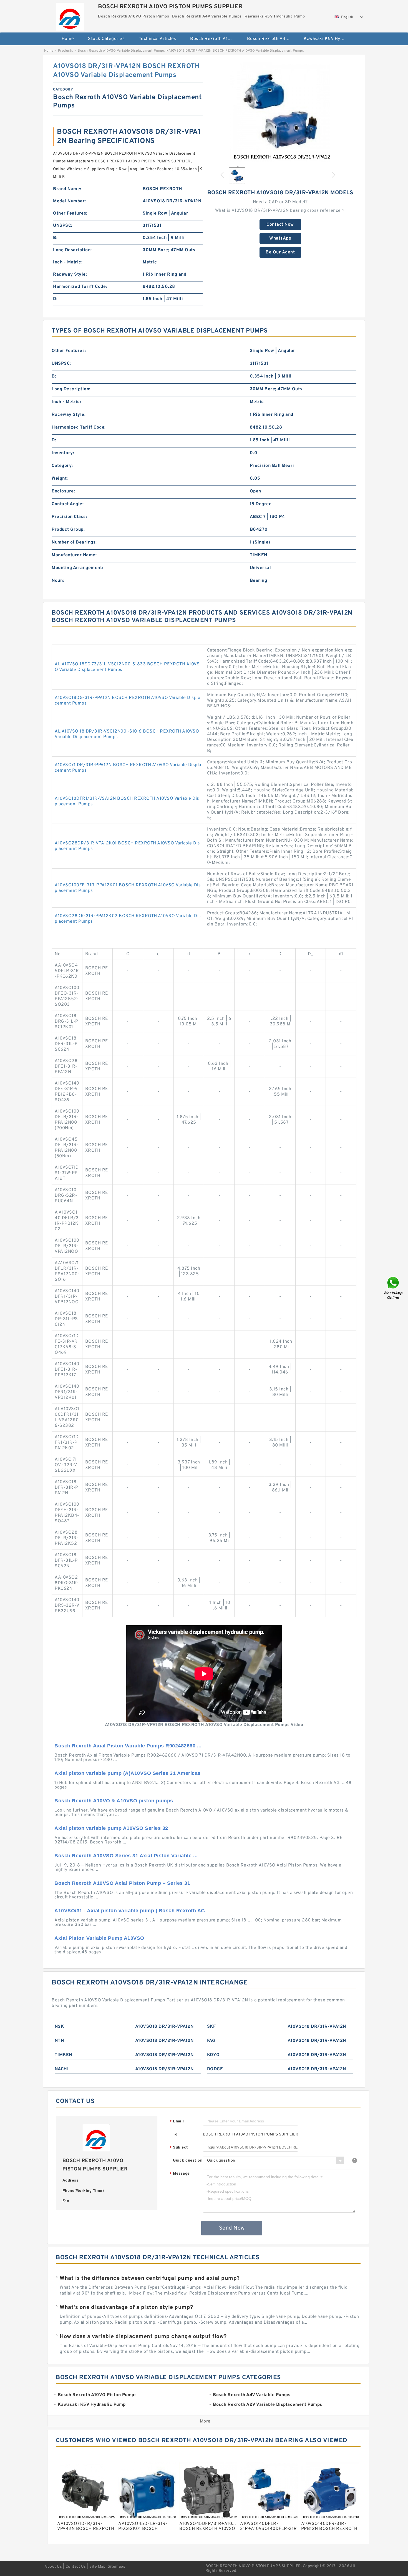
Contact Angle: (68, 504)
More (205, 2421)
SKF (211, 2027)
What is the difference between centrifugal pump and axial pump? (150, 2278)
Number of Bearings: (74, 542)
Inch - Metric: (68, 262)
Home (68, 39)
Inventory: (63, 453)
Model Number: (70, 201)
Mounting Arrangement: (77, 568)
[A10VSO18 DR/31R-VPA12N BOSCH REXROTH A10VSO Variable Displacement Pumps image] (280, 112)
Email (177, 2122)
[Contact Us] (394, 1288)
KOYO (213, 2055)
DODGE (215, 2069)
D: (55, 299)
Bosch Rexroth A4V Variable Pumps (272, 39)
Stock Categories (106, 39)
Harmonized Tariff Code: (80, 287)
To (175, 2134)
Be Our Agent (280, 252)
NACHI (62, 2069)
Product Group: (68, 530)
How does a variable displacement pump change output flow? (143, 2337)
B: (55, 238)
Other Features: (70, 213)
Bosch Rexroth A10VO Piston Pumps (215, 39)
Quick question (188, 2161)
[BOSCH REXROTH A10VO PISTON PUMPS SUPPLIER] (70, 15)
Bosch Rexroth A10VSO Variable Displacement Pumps (121, 51)
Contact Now (280, 225)
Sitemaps (116, 2567)
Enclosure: (63, 491)
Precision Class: (69, 517)
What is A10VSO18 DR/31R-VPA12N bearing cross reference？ (280, 211)
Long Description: (72, 250)
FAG (211, 2041)
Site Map (97, 2567)
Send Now (232, 2228)
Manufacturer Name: (74, 555)
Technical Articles (158, 39)
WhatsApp (280, 238)
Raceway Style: (70, 275)
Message (180, 2174)
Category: (62, 466)
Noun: (58, 581)
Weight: (60, 479)
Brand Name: (67, 189)
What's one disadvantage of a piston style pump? (126, 2308)
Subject (179, 2148)
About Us (53, 2567)
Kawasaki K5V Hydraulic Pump (328, 39)
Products (66, 51)
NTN (59, 2041)
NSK (59, 2027)
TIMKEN (63, 2055)
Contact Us (76, 2567)
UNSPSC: (63, 226)
